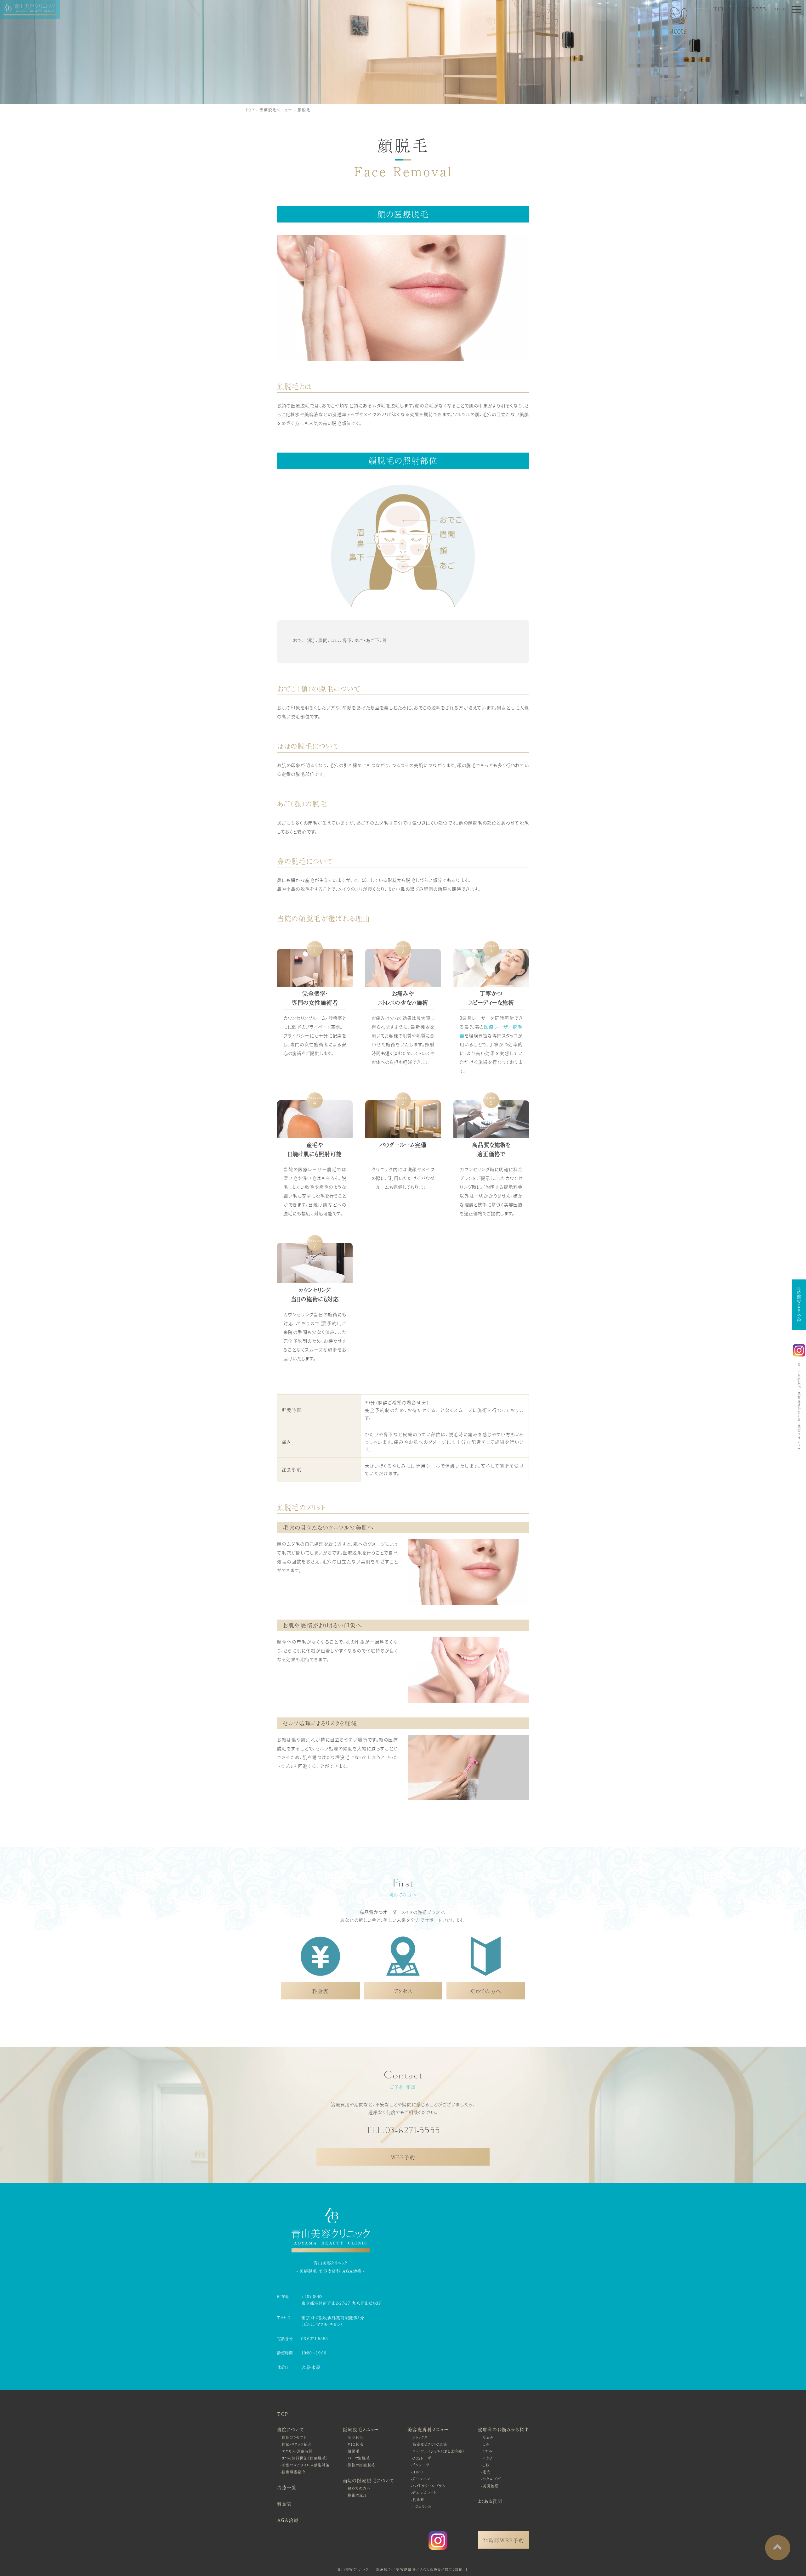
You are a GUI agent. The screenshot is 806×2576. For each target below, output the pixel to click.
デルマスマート (425, 2493)
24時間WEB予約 (503, 2540)
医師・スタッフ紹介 (297, 2444)
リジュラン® (422, 2506)
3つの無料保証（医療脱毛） (305, 2458)
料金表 (284, 2504)
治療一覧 (287, 2487)
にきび (488, 2458)
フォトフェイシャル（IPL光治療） (439, 2451)
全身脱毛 (355, 2437)
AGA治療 (288, 2520)
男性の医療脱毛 (361, 2465)
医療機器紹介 (294, 2472)
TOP (250, 110)
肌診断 (418, 2500)
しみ (486, 2444)
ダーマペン (421, 2479)
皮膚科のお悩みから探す (503, 2429)
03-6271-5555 (315, 2339)
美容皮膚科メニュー (428, 2429)
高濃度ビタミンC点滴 (430, 2444)
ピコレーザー (423, 2465)
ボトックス (420, 2437)
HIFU (418, 2472)
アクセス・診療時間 (298, 2451)
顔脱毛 (304, 110)
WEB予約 (403, 2157)
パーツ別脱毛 (359, 2458)
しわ (486, 2465)
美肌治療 (491, 2486)
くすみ (488, 2451)
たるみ (488, 2437)
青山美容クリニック (353, 2569)
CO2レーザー (424, 2458)
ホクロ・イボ (492, 2479)
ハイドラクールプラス (429, 2486)
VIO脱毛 (355, 2444)
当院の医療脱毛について (369, 2480)
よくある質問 (490, 2501)
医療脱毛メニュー (276, 110)
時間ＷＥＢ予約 (799, 1305)
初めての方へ (359, 2488)
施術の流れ (357, 2495)
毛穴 (487, 2472)
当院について (291, 2429)
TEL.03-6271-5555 (740, 9)
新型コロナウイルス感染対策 (306, 2465)
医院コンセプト (294, 2437)
